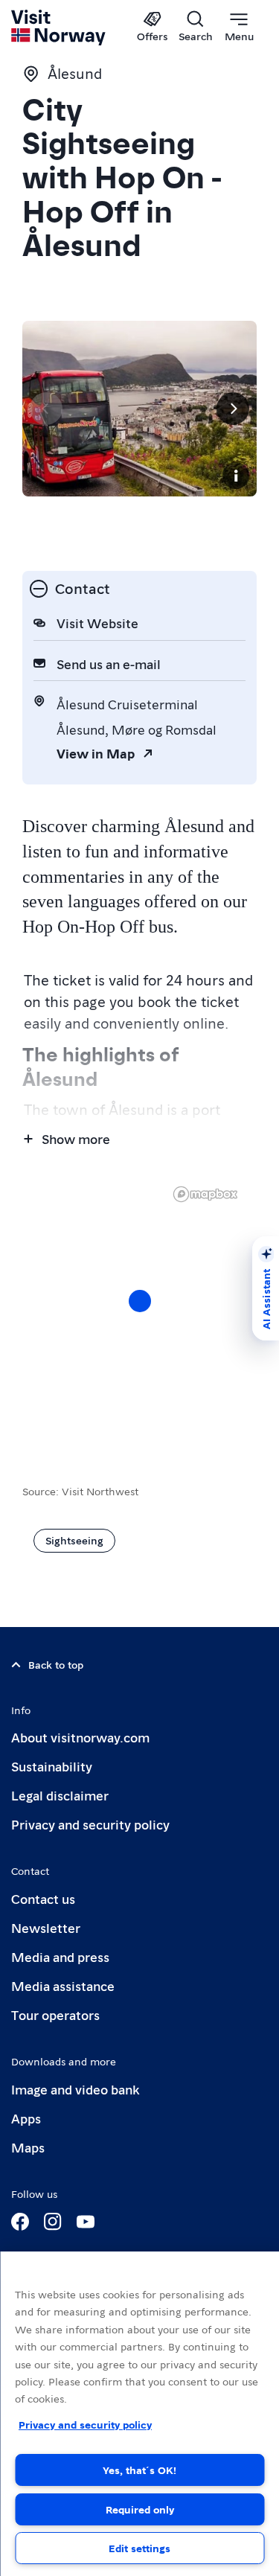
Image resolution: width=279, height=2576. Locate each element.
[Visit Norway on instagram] (53, 2222)
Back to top (56, 1664)
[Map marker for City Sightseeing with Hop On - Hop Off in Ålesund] (140, 1301)
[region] (139, 2414)
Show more (76, 1138)
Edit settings (139, 2548)
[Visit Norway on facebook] (20, 2222)
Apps (26, 2118)
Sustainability (52, 1766)
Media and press (60, 1956)
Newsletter (46, 1927)
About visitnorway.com (80, 1737)
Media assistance (63, 1985)
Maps (28, 2147)
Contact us (43, 1898)
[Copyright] (236, 476)
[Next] (233, 409)
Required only (140, 2509)
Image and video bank (75, 2089)
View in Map (96, 753)
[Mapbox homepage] (205, 1194)
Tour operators (55, 2014)
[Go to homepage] (59, 28)
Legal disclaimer (60, 1795)
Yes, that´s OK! (139, 2470)
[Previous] (46, 409)
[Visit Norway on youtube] (86, 2222)
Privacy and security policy (90, 1824)
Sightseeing (74, 1540)
